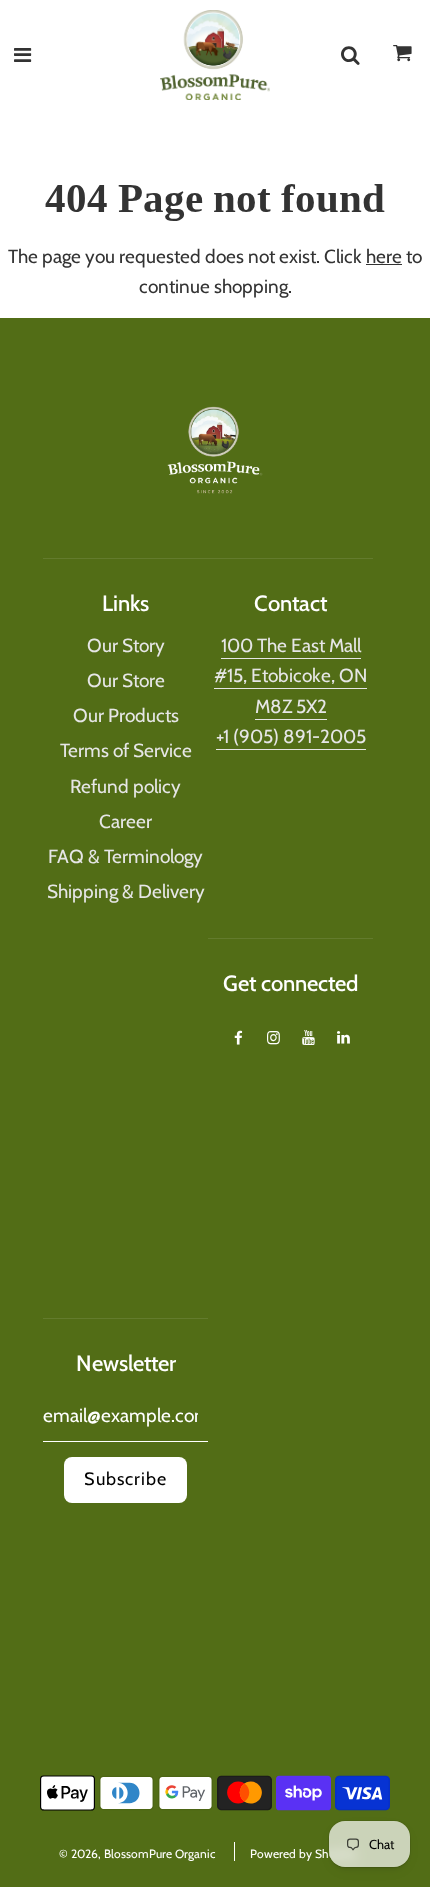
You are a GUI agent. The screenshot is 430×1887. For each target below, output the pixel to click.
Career (125, 821)
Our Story (126, 645)
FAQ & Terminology (125, 856)
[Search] (350, 55)
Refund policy (125, 786)
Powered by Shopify (303, 1853)
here (384, 256)
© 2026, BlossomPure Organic (137, 1853)
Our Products (126, 715)
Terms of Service (126, 750)
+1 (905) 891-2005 (291, 736)
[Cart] (403, 59)
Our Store (126, 680)
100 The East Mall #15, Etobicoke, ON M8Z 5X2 (290, 676)
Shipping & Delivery (126, 891)
